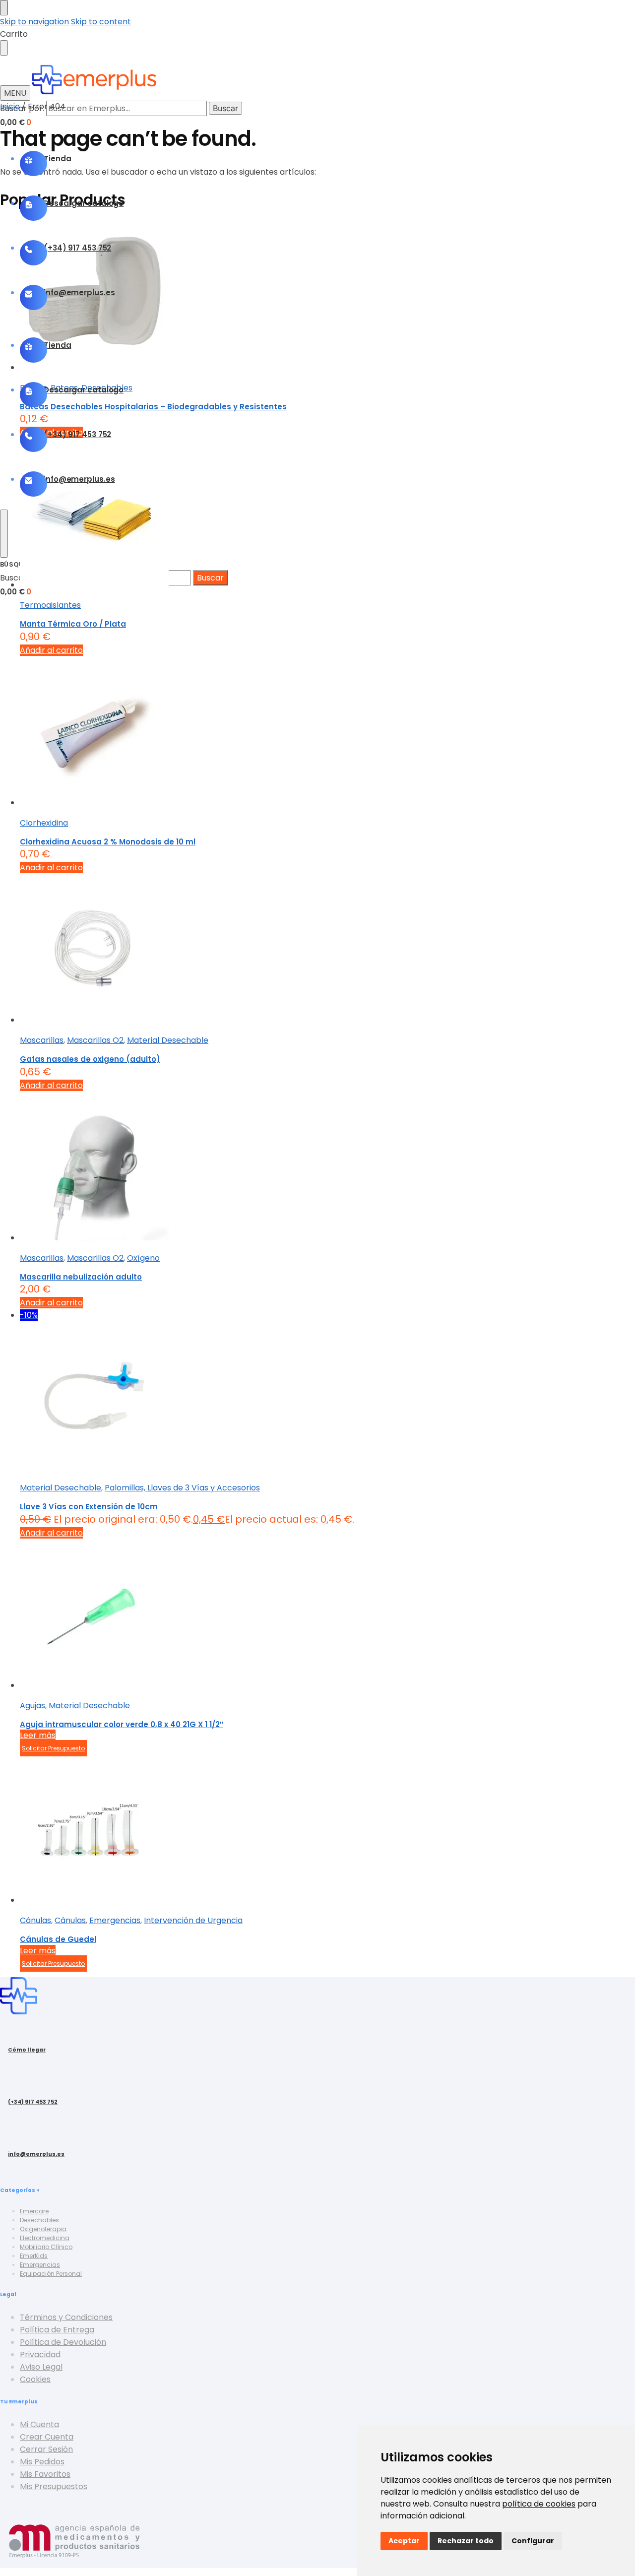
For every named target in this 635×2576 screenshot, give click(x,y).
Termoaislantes (50, 605)
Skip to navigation (34, 22)
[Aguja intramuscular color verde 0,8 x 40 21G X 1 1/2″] (327, 1615)
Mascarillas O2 (95, 1040)
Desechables (39, 2220)
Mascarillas (42, 1040)
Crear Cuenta (47, 2437)
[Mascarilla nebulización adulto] (327, 1168)
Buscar (225, 108)
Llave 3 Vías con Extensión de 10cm (89, 1507)
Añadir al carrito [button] (51, 650)
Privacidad (40, 2354)
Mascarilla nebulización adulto (81, 1277)
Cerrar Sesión (46, 2449)
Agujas (32, 1706)
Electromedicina (45, 2238)
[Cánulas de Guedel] (327, 1830)
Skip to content (101, 22)
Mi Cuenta (39, 2424)
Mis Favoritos (45, 2474)
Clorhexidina (44, 823)
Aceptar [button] (404, 2541)
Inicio (10, 106)
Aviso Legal (41, 2367)
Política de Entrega (57, 2330)
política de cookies (539, 2504)
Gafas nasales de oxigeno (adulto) (90, 1059)
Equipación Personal (51, 2274)
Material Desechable (168, 1040)
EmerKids (34, 2256)
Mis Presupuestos (54, 2486)
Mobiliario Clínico (46, 2247)
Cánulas (35, 1920)
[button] (16, 122)
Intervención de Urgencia (193, 1920)
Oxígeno (143, 1258)
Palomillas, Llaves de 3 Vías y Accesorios (182, 1488)
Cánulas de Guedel (58, 1939)
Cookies (35, 2379)
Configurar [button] (533, 2541)
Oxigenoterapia (43, 2229)
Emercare (34, 2211)
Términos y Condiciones (66, 2317)
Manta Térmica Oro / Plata (73, 624)
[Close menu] (4, 8)
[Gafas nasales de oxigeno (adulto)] (327, 950)
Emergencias (115, 1920)
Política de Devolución (63, 2342)
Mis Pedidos (42, 2462)
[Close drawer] (4, 48)
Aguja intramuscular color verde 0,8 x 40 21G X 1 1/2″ (122, 1724)
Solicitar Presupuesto (53, 1748)
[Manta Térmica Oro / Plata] (327, 515)
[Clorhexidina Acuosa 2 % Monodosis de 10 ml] (327, 733)
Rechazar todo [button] (466, 2541)
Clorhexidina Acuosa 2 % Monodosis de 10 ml (108, 842)
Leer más (38, 1735)
